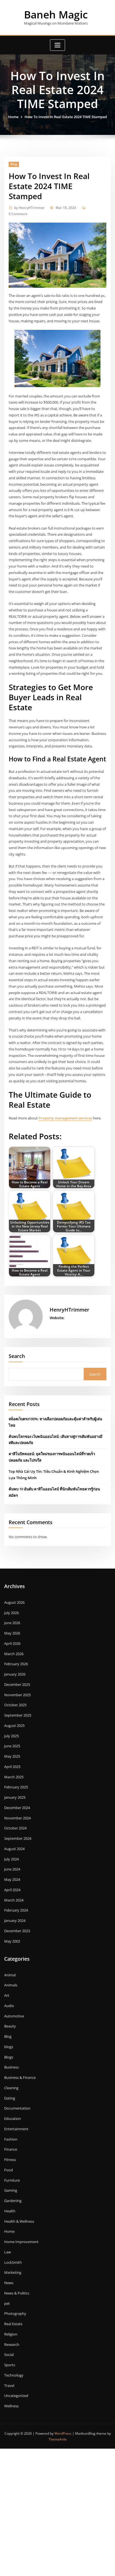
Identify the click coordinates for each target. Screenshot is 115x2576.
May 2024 (12, 1879)
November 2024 (17, 1818)
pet (7, 2303)
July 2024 (11, 1859)
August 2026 (14, 1602)
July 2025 (11, 1736)
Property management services (65, 1118)
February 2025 (16, 1787)
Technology (14, 2375)
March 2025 (14, 1777)
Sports (10, 2365)
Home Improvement (21, 2242)
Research (12, 2344)
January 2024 (15, 1920)
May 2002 (12, 1941)
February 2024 (16, 1910)
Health (10, 2211)
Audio (9, 2006)
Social (9, 2355)
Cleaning (11, 2088)
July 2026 (11, 1613)
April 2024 (12, 1890)
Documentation (17, 2108)
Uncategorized (16, 2396)
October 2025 (15, 1705)
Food (9, 2170)
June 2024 (12, 1869)
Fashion (11, 2139)
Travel (9, 2386)
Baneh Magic (56, 15)
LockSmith (13, 2262)
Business (11, 2067)
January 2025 (15, 1797)
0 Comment (18, 214)
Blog (14, 164)
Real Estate (13, 2324)
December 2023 (17, 1931)
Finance (11, 2149)
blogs (9, 2047)
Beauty (10, 2026)
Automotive (14, 2016)
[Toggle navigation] (57, 45)
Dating (10, 2098)
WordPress (63, 2433)
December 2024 (17, 1808)
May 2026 (12, 1633)
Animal (10, 1975)
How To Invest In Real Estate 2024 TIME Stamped (66, 117)
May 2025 (12, 1756)
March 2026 (14, 1654)
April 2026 (12, 1643)
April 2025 (12, 1767)
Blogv (9, 2057)
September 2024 (18, 1838)
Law (8, 2252)
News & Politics (17, 2293)
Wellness (11, 2406)
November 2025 (17, 1695)
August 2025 (14, 1726)
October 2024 (15, 1828)
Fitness (10, 2160)
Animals (11, 1985)
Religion (11, 2334)
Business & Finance (20, 2077)
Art (7, 1995)
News (9, 2283)
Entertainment (16, 2129)
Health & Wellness (19, 2221)
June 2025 (12, 1746)
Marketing (13, 2272)
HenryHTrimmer (29, 208)
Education (13, 2119)
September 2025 (18, 1715)
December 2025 (17, 1684)
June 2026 (12, 1623)
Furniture (12, 2180)
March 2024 (14, 1900)
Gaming (11, 2190)
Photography (15, 2313)
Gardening (13, 2201)
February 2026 (16, 1664)
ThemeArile (58, 2439)
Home (13, 117)
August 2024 (14, 1849)
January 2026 (15, 1674)
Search (17, 1356)
